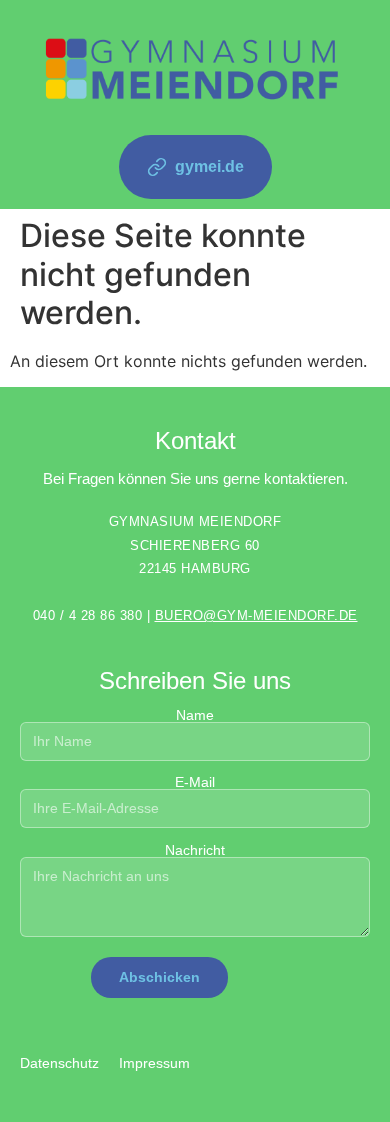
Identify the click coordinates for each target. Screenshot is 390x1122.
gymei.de (209, 166)
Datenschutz (59, 1063)
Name (195, 715)
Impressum (154, 1063)
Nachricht (195, 850)
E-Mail (195, 782)
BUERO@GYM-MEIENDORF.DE (256, 615)
